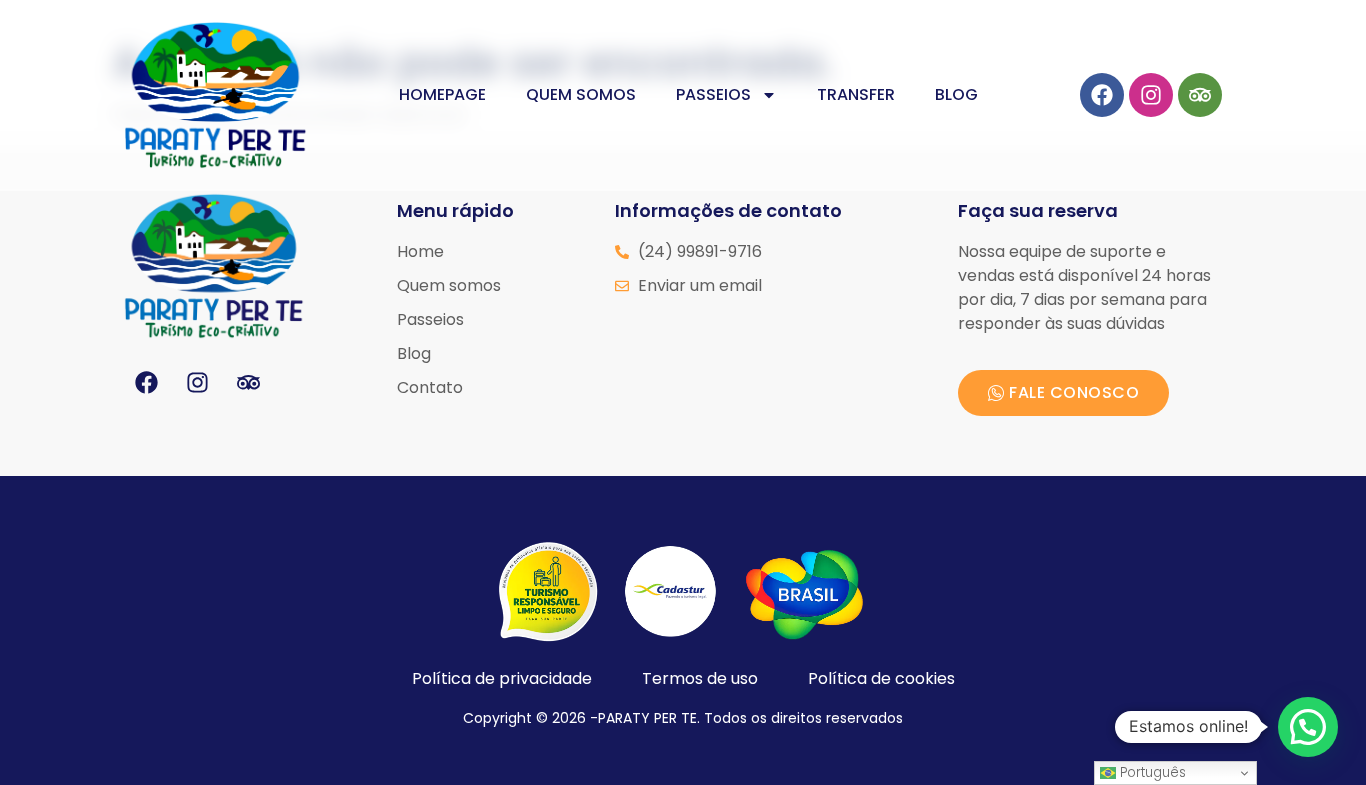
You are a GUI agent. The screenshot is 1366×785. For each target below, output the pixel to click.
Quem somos (581, 94)
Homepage (442, 94)
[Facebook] (1102, 95)
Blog (956, 94)
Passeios (713, 94)
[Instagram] (1151, 95)
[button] (1308, 727)
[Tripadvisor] (1200, 95)
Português (1151, 772)
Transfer (856, 94)
